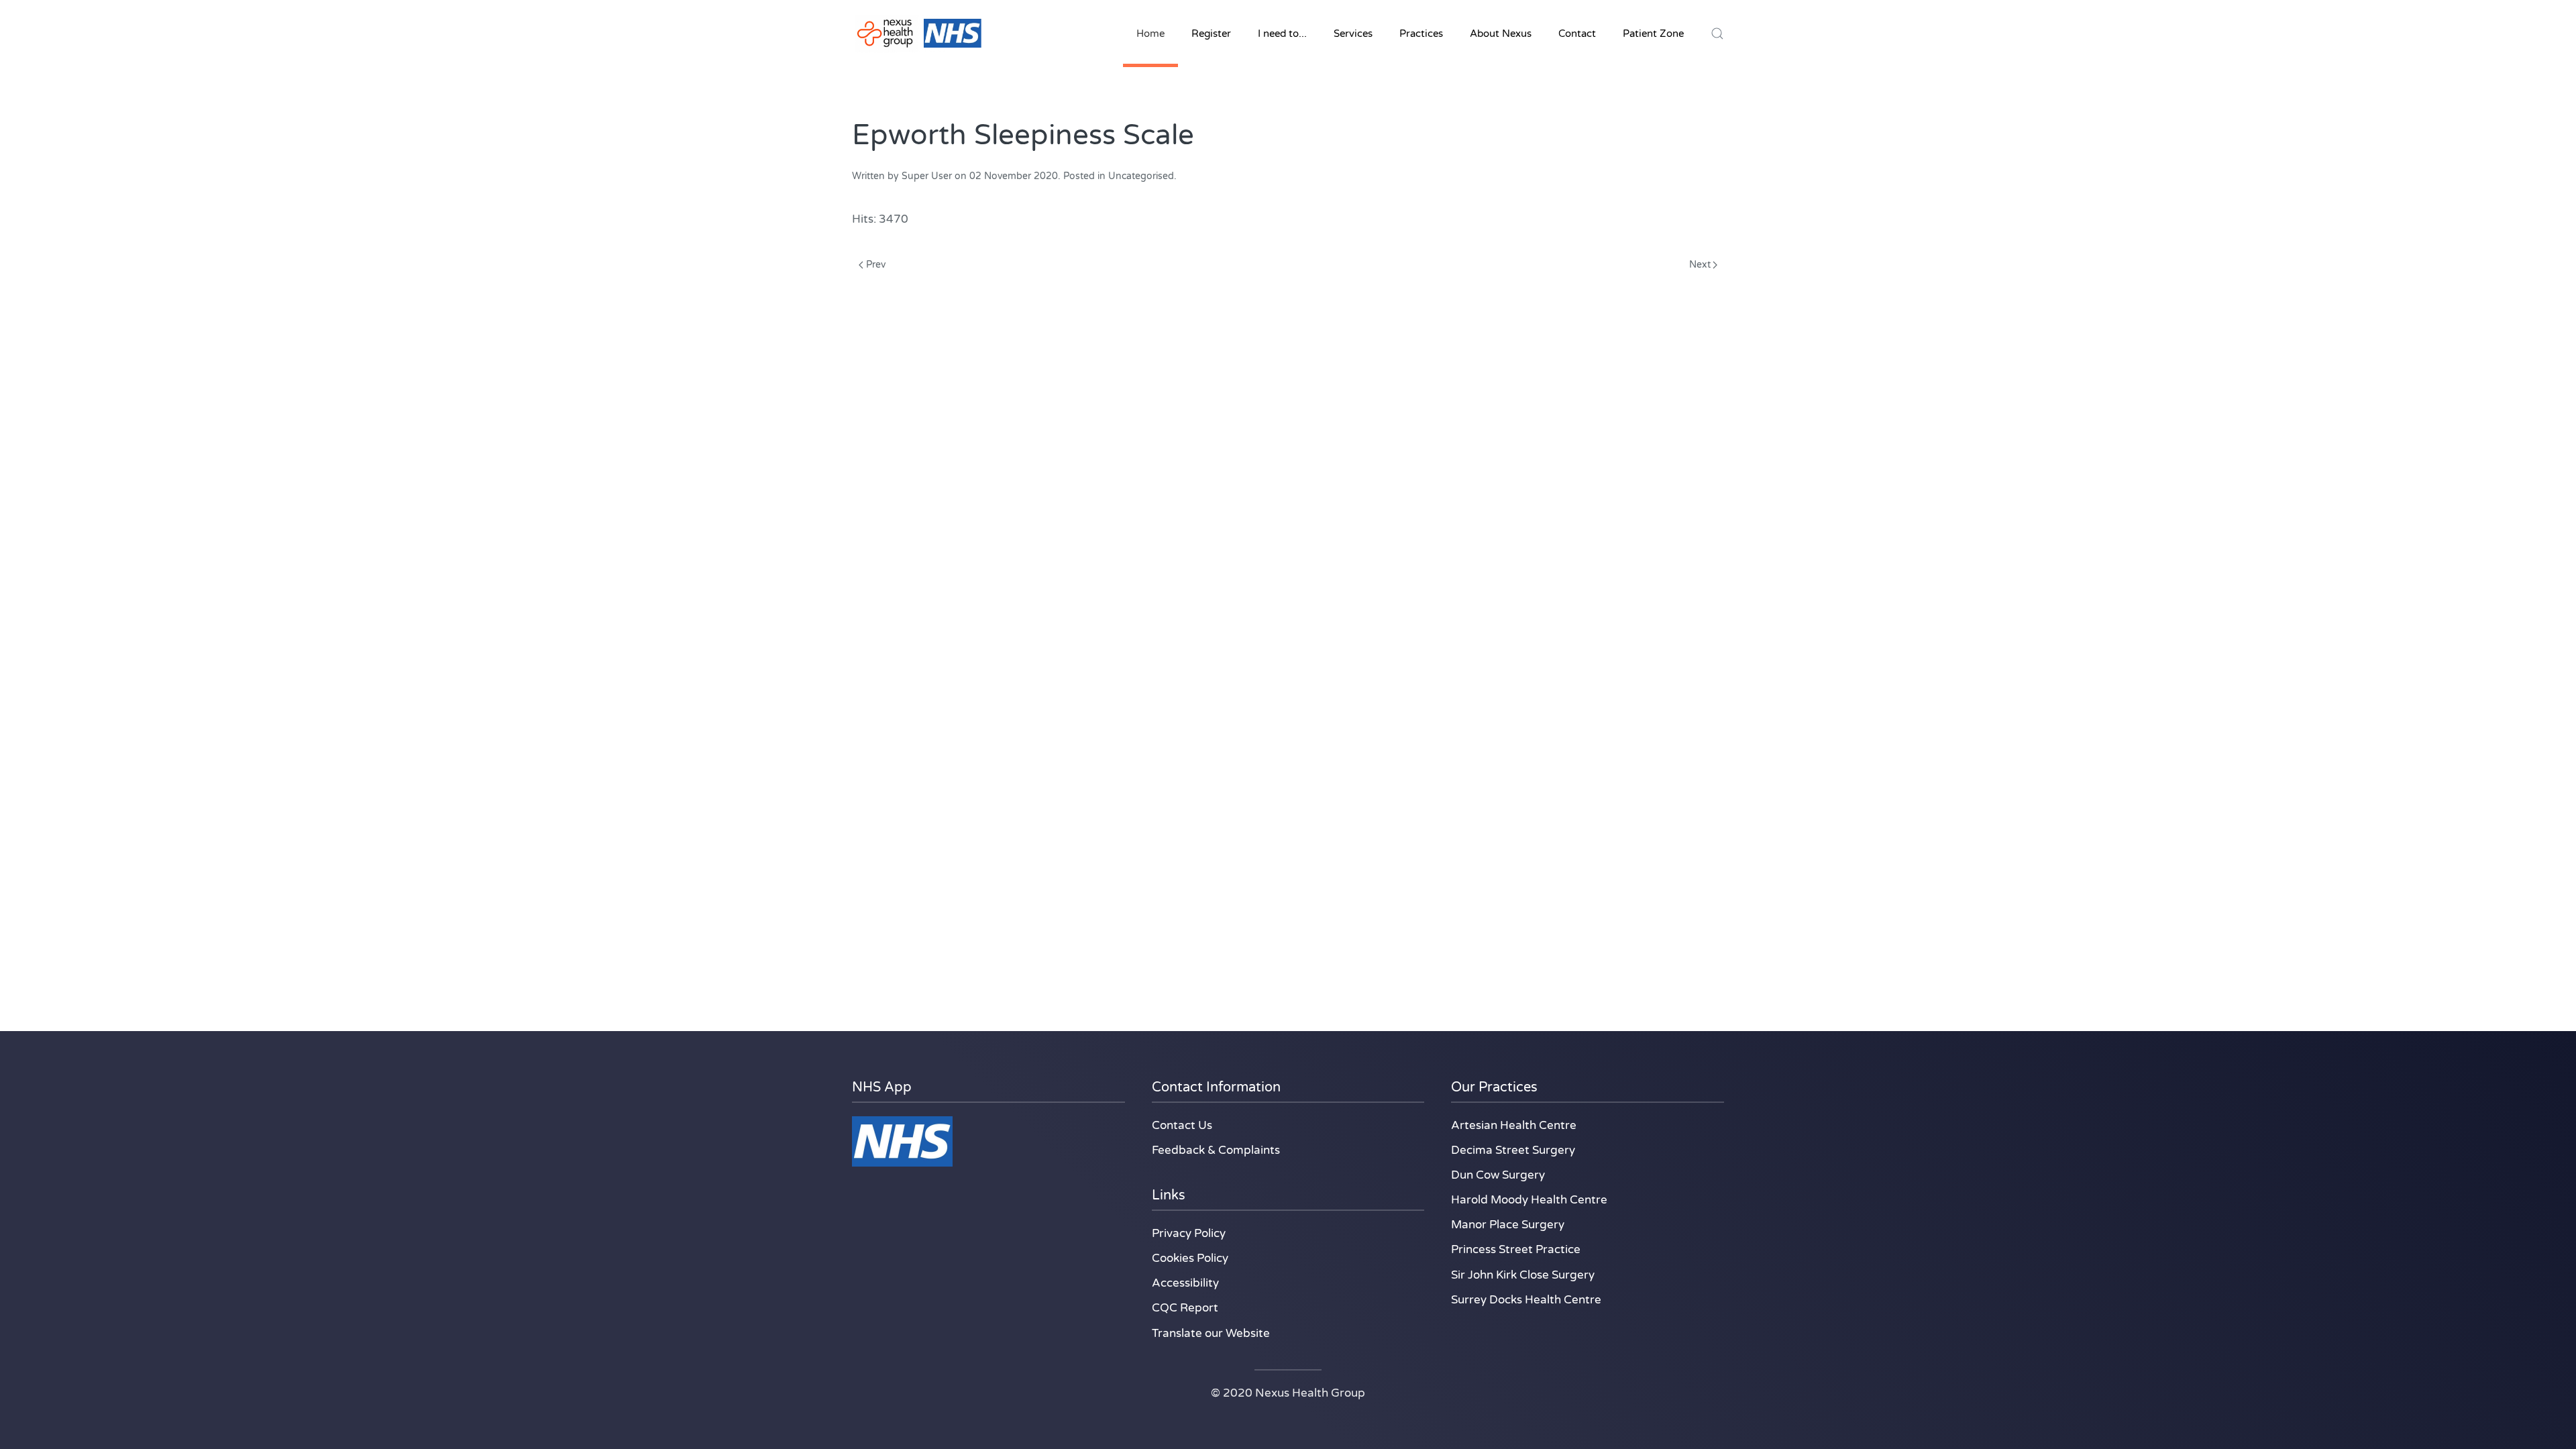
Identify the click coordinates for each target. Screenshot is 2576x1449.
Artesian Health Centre (1514, 1125)
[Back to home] (919, 34)
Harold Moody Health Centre (1529, 1200)
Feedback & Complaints (1216, 1150)
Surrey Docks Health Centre (1526, 1300)
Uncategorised (1141, 176)
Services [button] (1353, 34)
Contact (1577, 34)
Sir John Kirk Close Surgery (1523, 1275)
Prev (876, 265)
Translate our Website (1211, 1333)
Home (1150, 34)
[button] (1717, 34)
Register (1211, 34)
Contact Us (1182, 1125)
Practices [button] (1421, 34)
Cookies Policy (1190, 1258)
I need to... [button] (1282, 34)
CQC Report (1185, 1308)
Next (1700, 265)
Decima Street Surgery (1513, 1150)
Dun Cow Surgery (1498, 1175)
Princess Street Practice (1516, 1249)
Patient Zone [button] (1653, 34)
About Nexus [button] (1501, 34)
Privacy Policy (1189, 1233)
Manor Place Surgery (1508, 1225)
